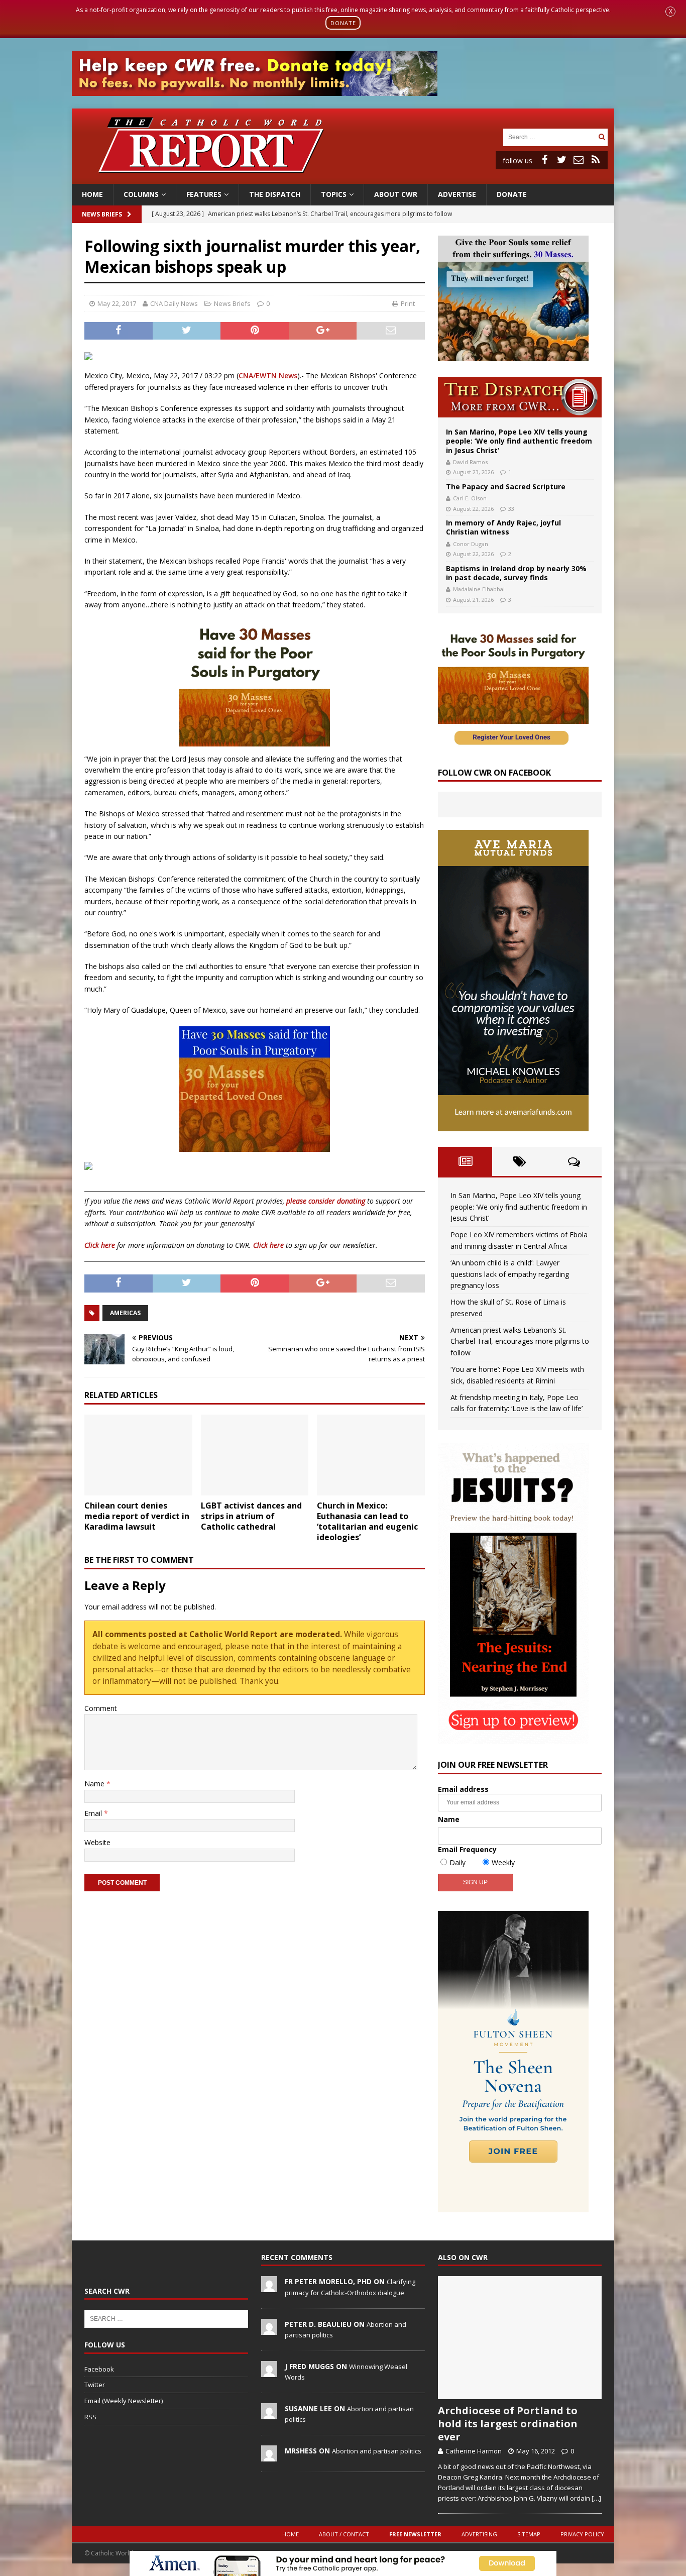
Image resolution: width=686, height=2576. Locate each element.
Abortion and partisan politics (377, 2451)
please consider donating (326, 1201)
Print (408, 303)
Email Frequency (467, 1849)
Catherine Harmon (474, 2451)
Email (94, 1813)
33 (511, 509)
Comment (101, 1708)
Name (95, 1784)
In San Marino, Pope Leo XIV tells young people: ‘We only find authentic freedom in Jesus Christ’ (519, 441)
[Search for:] (549, 136)
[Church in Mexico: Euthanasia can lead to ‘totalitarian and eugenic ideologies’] (371, 1455)
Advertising (479, 2534)
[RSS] (596, 160)
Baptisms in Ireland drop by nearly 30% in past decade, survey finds (516, 573)
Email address (463, 1789)
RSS (90, 2417)
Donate (512, 194)
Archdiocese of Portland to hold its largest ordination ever (508, 2424)
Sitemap (529, 2534)
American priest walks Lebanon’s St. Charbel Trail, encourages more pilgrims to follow (520, 1341)
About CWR (396, 194)
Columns (141, 194)
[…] (596, 2498)
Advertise (457, 194)
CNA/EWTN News (268, 375)
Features (204, 194)
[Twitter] (561, 160)
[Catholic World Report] (343, 178)
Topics (334, 194)
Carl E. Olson (470, 498)
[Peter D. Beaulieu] (269, 2329)
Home (92, 194)
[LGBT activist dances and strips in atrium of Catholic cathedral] (255, 1455)
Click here (100, 1245)
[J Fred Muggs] (269, 2372)
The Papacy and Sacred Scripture (506, 487)
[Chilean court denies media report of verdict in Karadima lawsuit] (138, 1455)
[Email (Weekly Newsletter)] (579, 160)
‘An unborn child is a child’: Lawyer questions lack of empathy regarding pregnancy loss (510, 1274)
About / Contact (344, 2534)
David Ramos (470, 462)
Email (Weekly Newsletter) (124, 2401)
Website (97, 1842)
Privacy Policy (582, 2534)
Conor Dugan (471, 544)
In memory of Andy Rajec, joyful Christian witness (503, 527)
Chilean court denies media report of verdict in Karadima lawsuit (137, 1516)
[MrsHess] (269, 2456)
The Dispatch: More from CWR (520, 397)
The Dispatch (275, 194)
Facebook (99, 2369)
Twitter (95, 2385)
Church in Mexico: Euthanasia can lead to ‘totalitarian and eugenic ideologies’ (367, 1521)
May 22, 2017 (117, 303)
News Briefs (102, 214)
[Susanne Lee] (269, 2414)
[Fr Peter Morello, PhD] (269, 2287)
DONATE (343, 23)
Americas (125, 1313)
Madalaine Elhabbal (479, 589)
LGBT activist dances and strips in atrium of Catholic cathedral (251, 1516)
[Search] (602, 137)
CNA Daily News (174, 303)
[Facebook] (544, 160)
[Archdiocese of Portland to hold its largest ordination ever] (520, 2338)
